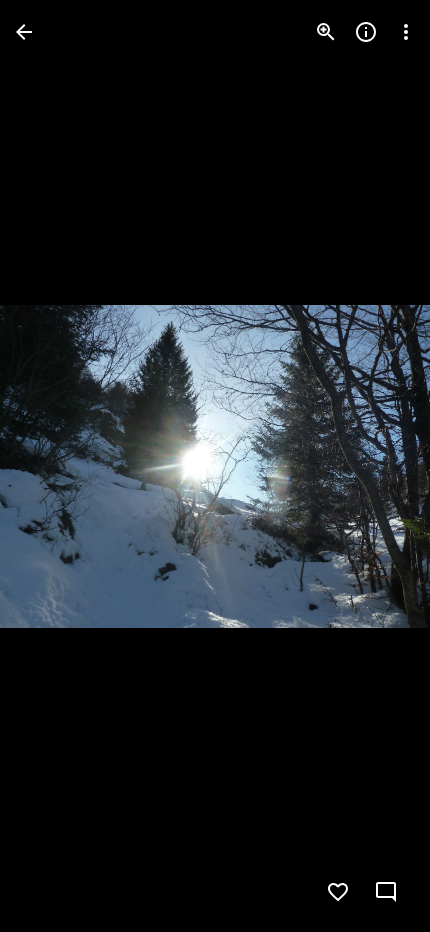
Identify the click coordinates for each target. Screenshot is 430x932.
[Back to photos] (24, 32)
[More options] (406, 32)
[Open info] (366, 32)
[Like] (338, 892)
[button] (56, 466)
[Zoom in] (326, 32)
